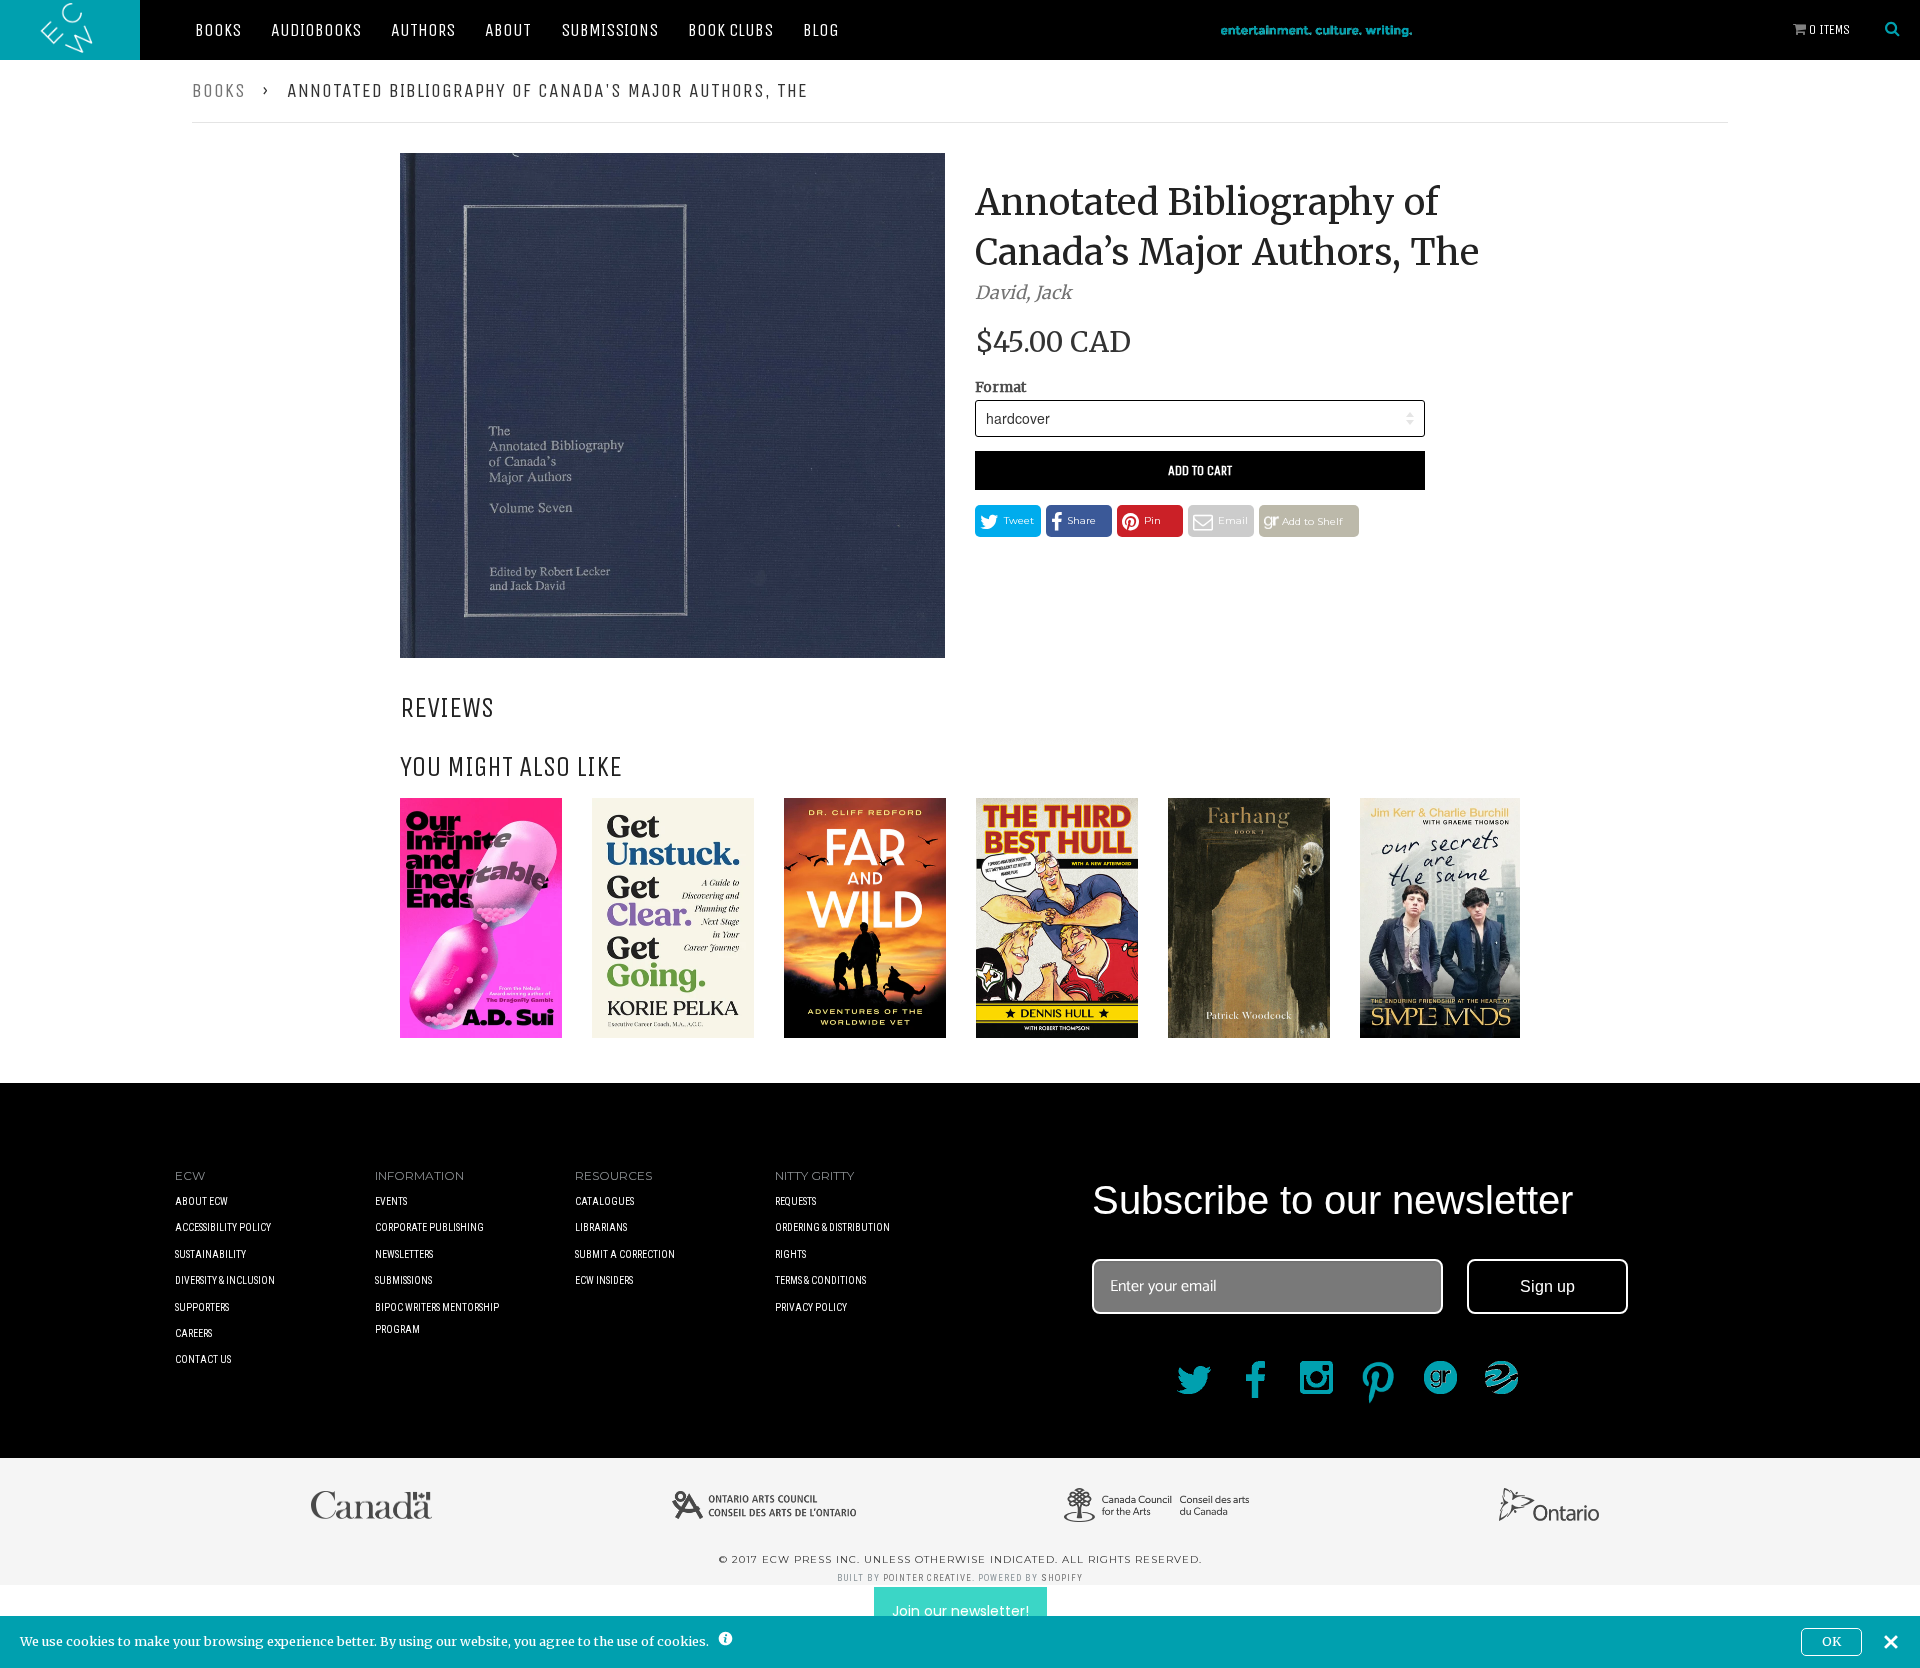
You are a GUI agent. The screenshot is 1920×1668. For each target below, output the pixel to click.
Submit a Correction (625, 1254)
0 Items (1828, 29)
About (508, 30)
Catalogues (604, 1201)
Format (1000, 387)
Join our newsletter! (960, 1611)
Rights (790, 1254)
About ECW (201, 1201)
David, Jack (1023, 292)
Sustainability (210, 1254)
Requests (795, 1201)
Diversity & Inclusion (225, 1280)
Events (391, 1201)
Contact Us (203, 1359)
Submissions (609, 30)
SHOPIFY (1062, 1578)
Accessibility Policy (223, 1227)
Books (218, 30)
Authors (423, 30)
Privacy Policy (811, 1307)
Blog (821, 30)
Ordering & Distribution (832, 1227)
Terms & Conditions (820, 1280)
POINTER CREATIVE (927, 1578)
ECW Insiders (604, 1280)
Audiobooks (316, 30)
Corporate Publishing (429, 1227)
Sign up (1547, 1286)
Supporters (202, 1307)
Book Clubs (730, 30)
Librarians (601, 1227)
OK (1831, 1641)
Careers (193, 1333)
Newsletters (404, 1254)
